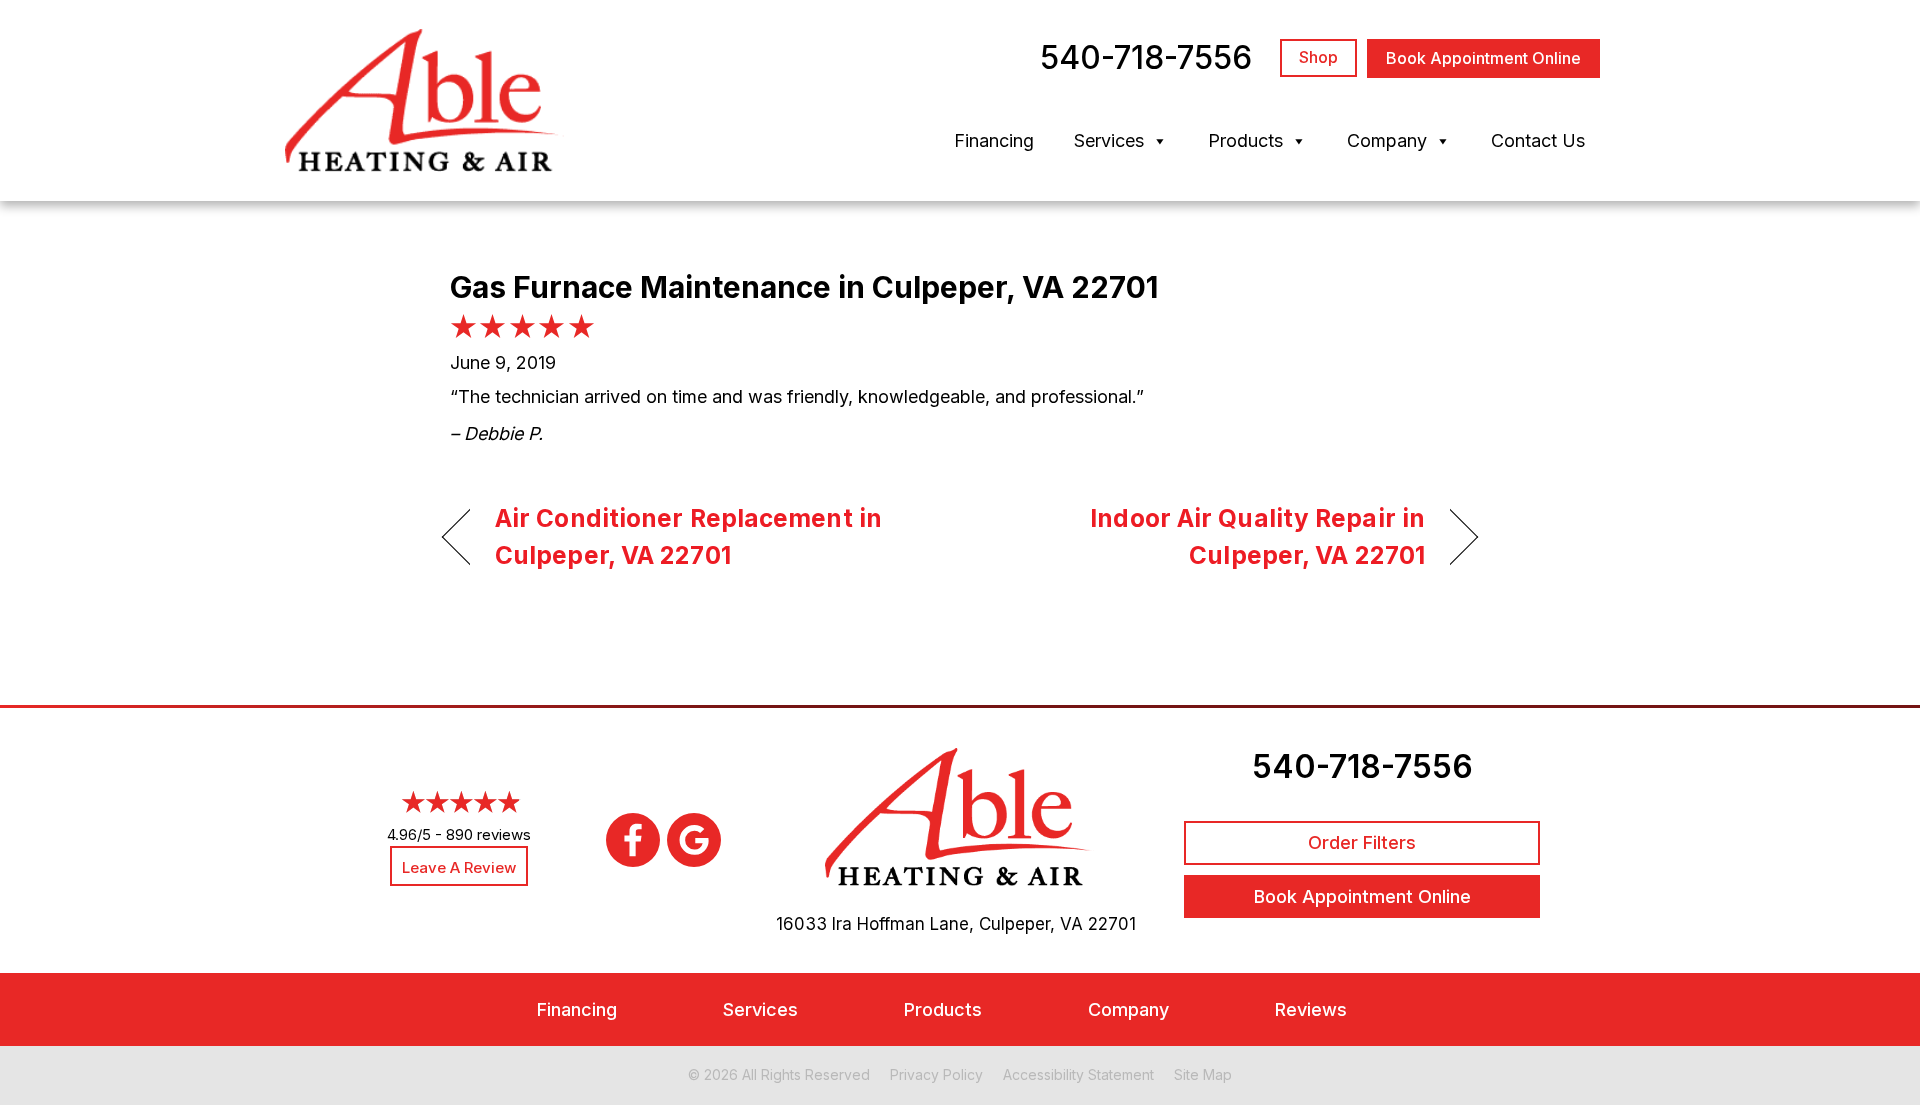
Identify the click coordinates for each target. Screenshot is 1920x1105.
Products (1245, 140)
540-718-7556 (1362, 766)
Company (1387, 140)
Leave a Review (459, 867)
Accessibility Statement (1078, 1074)
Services (1109, 140)
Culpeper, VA (1031, 924)
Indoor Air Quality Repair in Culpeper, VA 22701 (1208, 537)
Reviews (1311, 1009)
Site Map (1203, 1074)
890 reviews (488, 834)
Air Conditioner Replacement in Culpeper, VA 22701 (688, 537)
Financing (994, 140)
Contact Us (1538, 140)
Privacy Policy (936, 1074)
